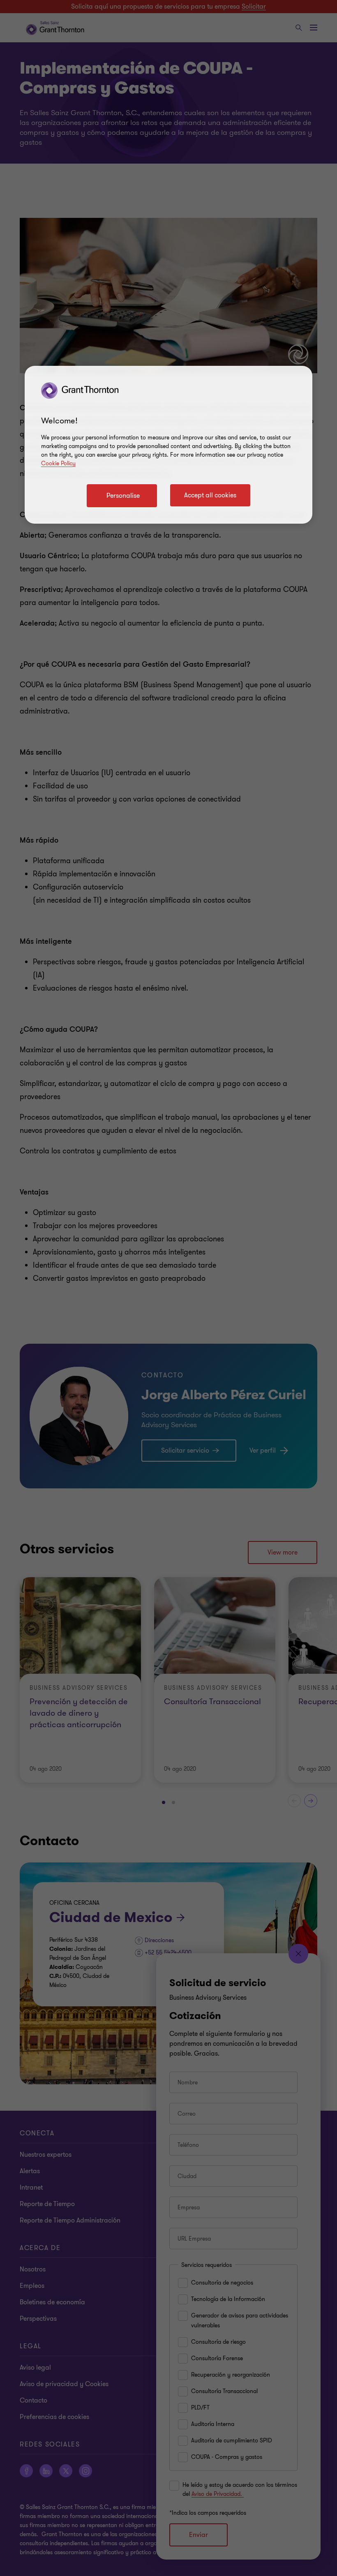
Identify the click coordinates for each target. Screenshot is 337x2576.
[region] (168, 445)
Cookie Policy (58, 463)
